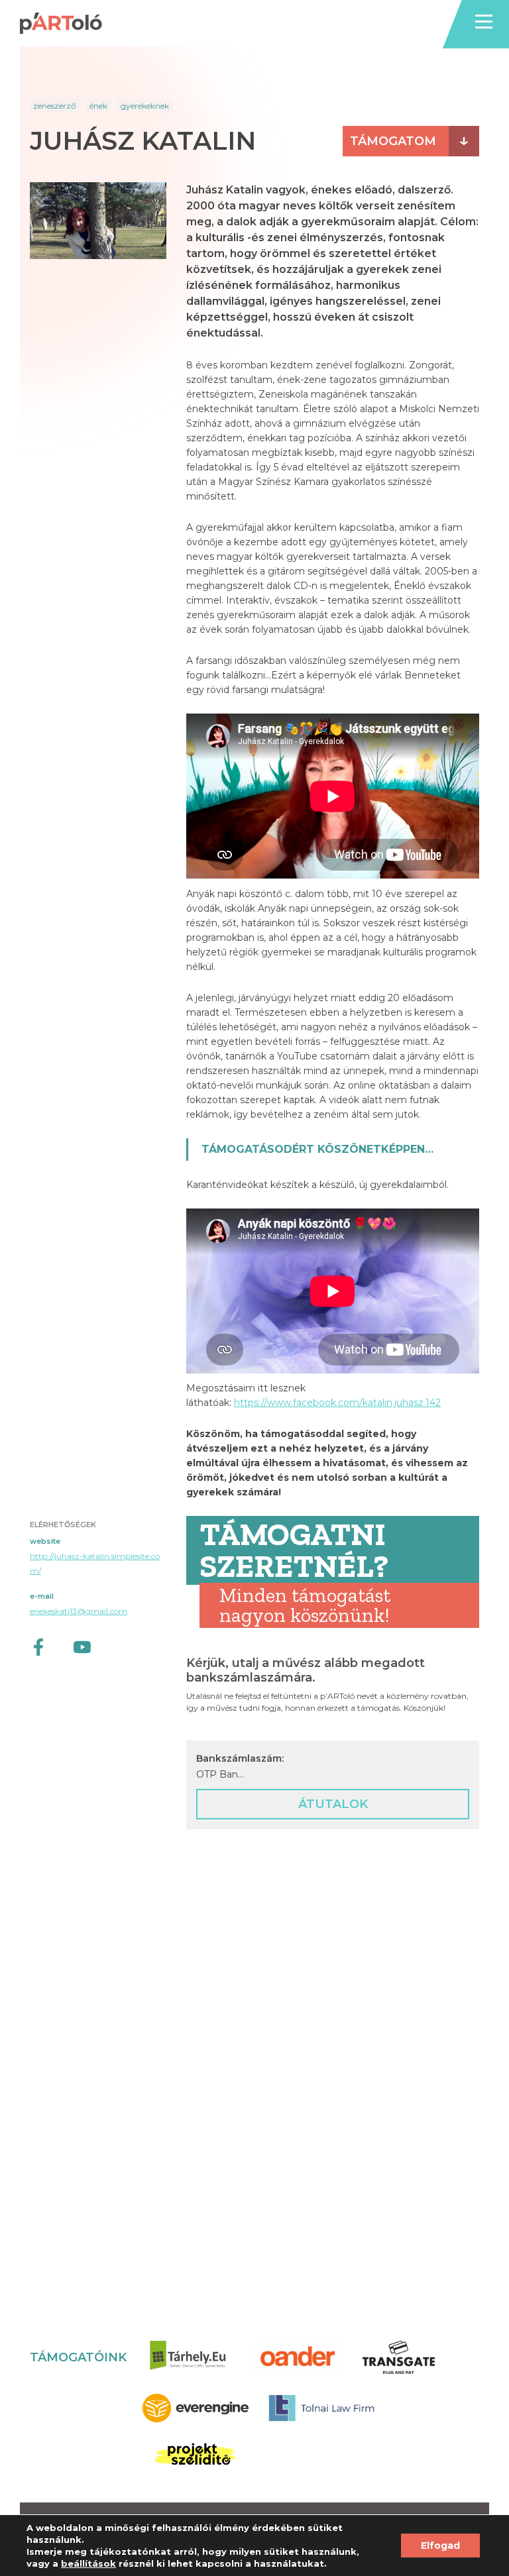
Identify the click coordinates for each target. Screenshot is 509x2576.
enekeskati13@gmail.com (79, 1611)
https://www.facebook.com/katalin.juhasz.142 (337, 1403)
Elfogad (440, 2546)
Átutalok (333, 1804)
